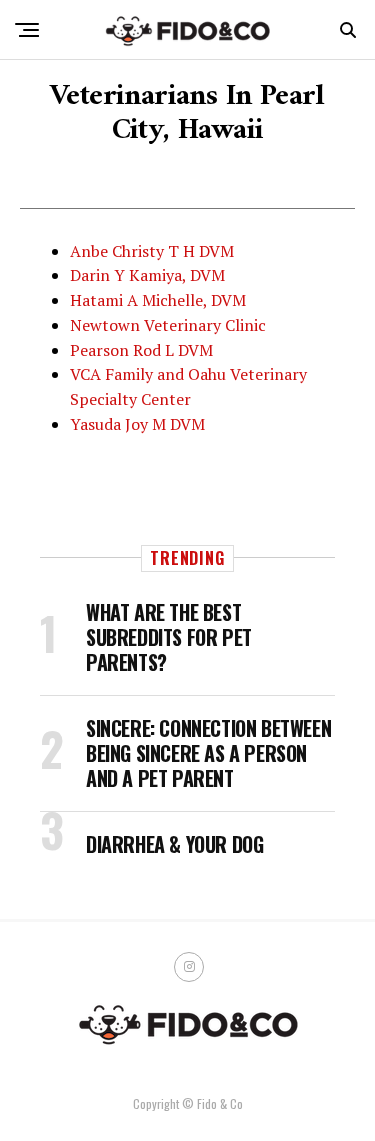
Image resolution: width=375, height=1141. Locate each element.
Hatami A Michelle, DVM (158, 300)
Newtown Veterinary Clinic (168, 325)
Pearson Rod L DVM (141, 350)
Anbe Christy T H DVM (152, 251)
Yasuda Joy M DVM (137, 424)
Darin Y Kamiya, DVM (147, 275)
